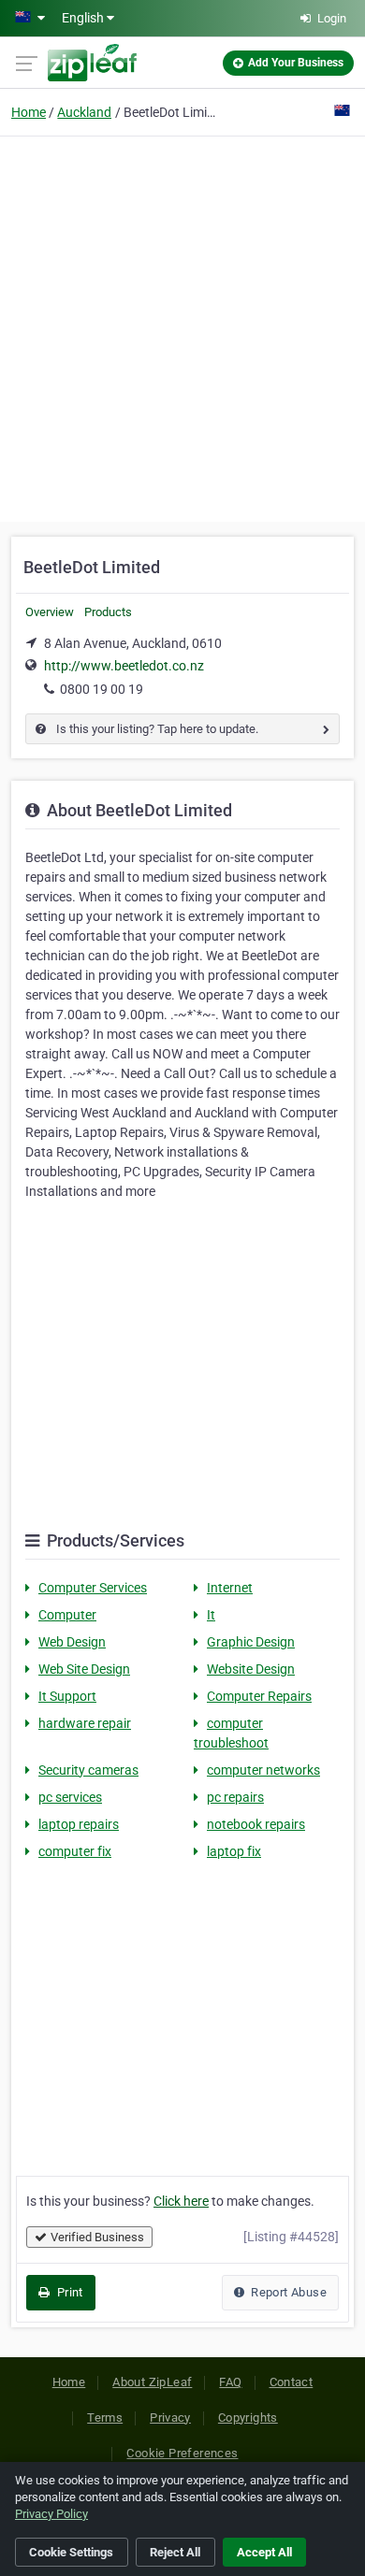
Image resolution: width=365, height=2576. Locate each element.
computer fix (75, 1851)
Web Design (72, 1642)
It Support (67, 1696)
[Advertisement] (182, 326)
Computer (67, 1615)
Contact (292, 2382)
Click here (181, 2201)
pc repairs (235, 1797)
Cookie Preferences (182, 2453)
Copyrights (248, 2418)
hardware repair (85, 1723)
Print (68, 2292)
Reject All (175, 2552)
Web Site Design (84, 1669)
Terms (105, 2418)
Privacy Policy (51, 2514)
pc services (70, 1797)
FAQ (230, 2382)
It (211, 1615)
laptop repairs (79, 1824)
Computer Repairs (259, 1696)
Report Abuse (287, 2292)
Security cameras (88, 1770)
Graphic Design (251, 1642)
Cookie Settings (71, 2552)
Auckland (84, 112)
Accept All (264, 2552)
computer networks (263, 1770)
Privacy (170, 2418)
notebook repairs (256, 1824)
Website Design (251, 1669)
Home (29, 112)
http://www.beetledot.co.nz (124, 666)
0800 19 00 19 (102, 689)
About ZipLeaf (152, 2382)
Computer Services (93, 1588)
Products (108, 612)
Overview (50, 612)
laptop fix (234, 1851)
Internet (230, 1588)
